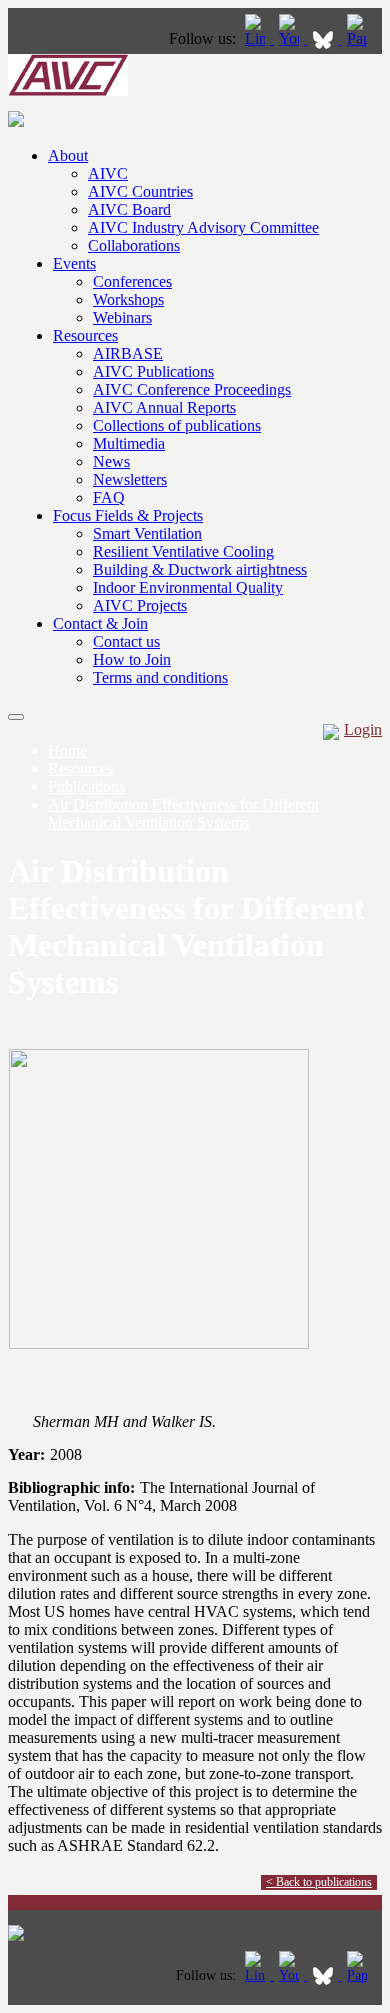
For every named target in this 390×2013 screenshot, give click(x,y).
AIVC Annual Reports (164, 407)
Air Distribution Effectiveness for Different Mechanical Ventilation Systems (183, 813)
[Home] (68, 90)
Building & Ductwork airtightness (200, 569)
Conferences (132, 281)
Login (363, 729)
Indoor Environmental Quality (188, 587)
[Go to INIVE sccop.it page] (362, 38)
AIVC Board (129, 209)
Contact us (126, 641)
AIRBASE (128, 353)
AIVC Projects (140, 605)
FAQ (109, 497)
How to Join (132, 659)
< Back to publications (319, 1882)
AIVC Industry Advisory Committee (203, 227)
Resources (85, 335)
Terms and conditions (160, 677)
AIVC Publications (153, 371)
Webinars (122, 317)
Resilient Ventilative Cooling (183, 551)
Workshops (128, 299)
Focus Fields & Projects (128, 515)
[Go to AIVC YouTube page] (291, 38)
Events (74, 263)
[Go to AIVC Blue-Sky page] (325, 38)
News (111, 461)
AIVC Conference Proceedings (192, 389)
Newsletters (130, 479)
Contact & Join (100, 623)
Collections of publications (177, 425)
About (68, 155)
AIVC (108, 173)
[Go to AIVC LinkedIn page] (257, 38)
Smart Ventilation (147, 533)
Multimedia (129, 443)
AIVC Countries (140, 191)
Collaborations (134, 245)
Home (67, 750)
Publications (86, 786)
